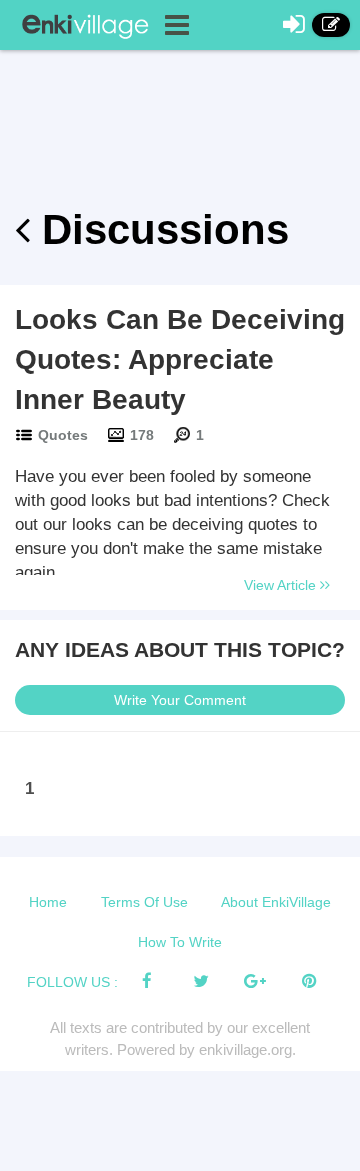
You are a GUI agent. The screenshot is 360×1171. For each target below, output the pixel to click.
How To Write (180, 942)
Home (48, 902)
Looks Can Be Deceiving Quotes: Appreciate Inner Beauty (180, 359)
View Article (282, 585)
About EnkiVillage (276, 902)
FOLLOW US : (72, 982)
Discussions (159, 229)
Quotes (63, 435)
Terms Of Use (144, 902)
